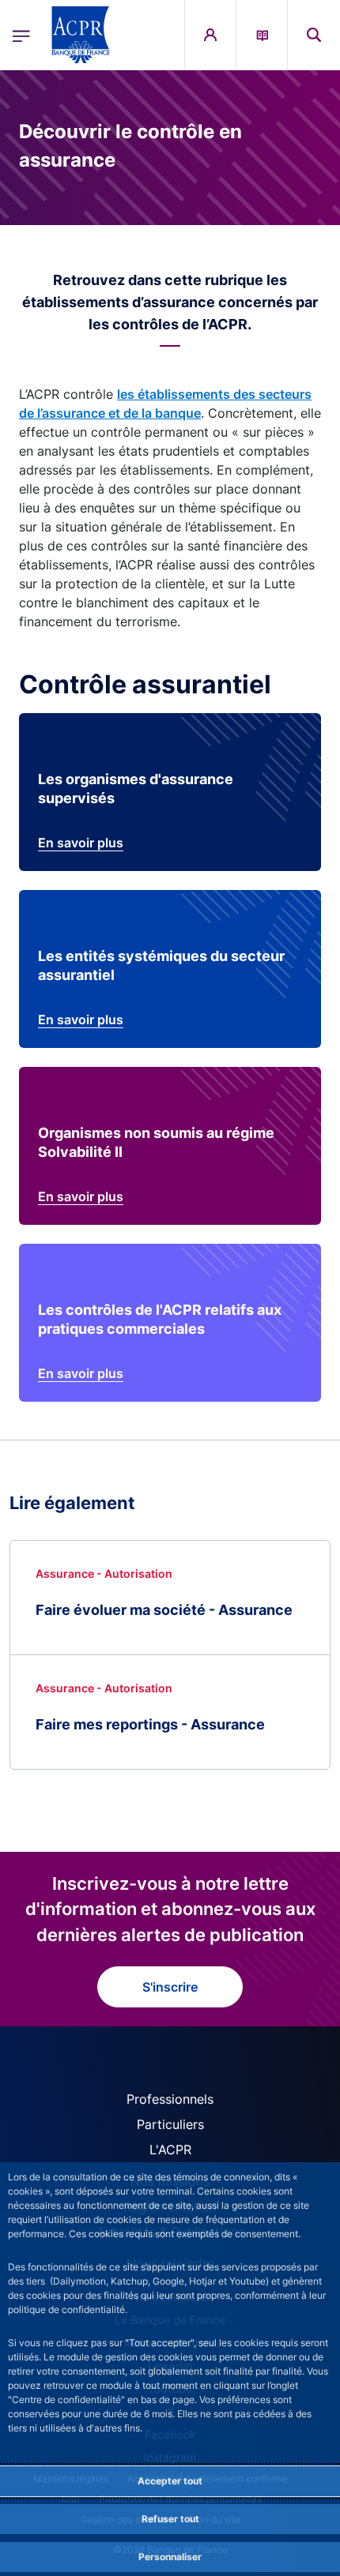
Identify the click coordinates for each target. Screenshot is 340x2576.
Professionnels (170, 2099)
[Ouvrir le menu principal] (21, 35)
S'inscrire (170, 1987)
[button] (314, 35)
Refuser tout (170, 2519)
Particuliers (170, 2124)
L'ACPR (170, 2150)
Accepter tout (170, 2481)
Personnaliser (170, 2557)
